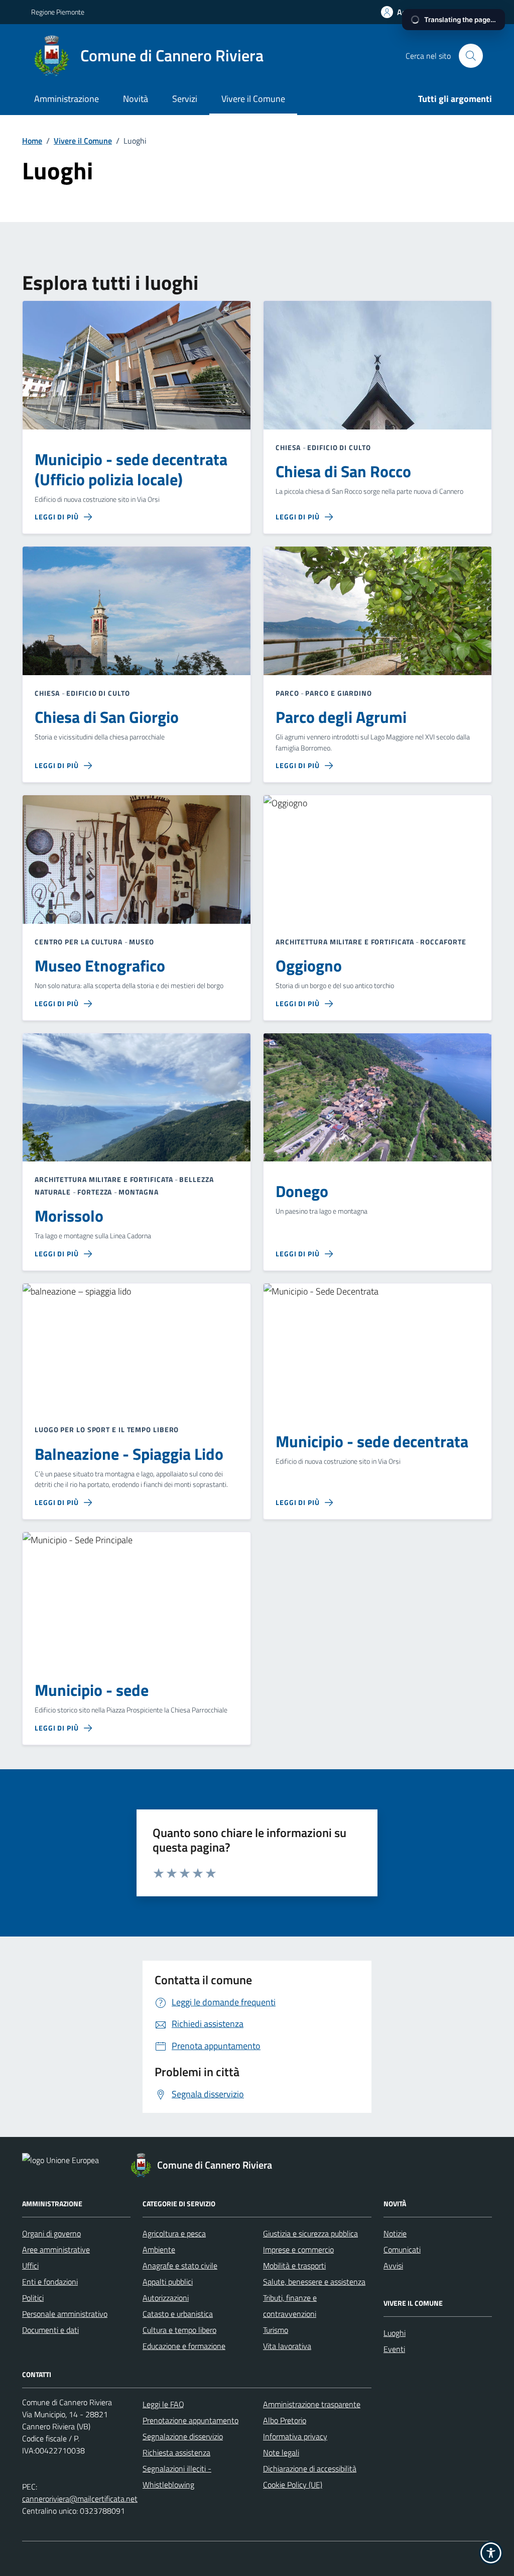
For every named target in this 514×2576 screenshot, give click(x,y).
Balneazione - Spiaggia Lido (129, 1454)
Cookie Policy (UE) (293, 2485)
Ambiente (159, 2249)
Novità (136, 99)
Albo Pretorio (285, 2420)
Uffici (30, 2266)
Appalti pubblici (168, 2282)
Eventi (394, 2349)
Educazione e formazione (184, 2346)
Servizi (185, 99)
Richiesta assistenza (176, 2452)
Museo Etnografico (100, 966)
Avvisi (393, 2266)
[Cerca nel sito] (471, 56)
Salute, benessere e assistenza (314, 2282)
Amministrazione (67, 99)
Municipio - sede (92, 1690)
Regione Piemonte (58, 12)
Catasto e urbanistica (178, 2314)
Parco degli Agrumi (341, 717)
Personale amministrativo (65, 2314)
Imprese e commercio (298, 2249)
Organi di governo (51, 2233)
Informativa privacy (295, 2436)
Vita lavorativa (287, 2346)
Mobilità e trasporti (294, 2266)
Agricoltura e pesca (174, 2233)
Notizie (395, 2233)
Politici (33, 2298)
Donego (302, 1192)
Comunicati (402, 2249)
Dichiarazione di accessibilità (310, 2468)
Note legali (281, 2452)
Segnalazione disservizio (183, 2436)
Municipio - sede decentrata (372, 1442)
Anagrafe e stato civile (180, 2266)
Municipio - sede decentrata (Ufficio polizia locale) (131, 470)
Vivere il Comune (253, 99)
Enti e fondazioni (50, 2282)
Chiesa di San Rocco (343, 472)
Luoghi (395, 2333)
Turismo (276, 2330)
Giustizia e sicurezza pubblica (310, 2233)
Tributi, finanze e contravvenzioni (290, 2306)
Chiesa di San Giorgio (107, 717)
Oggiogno (309, 966)
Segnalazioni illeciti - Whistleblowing (177, 2477)
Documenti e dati (50, 2330)
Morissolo (69, 1216)
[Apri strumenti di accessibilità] (491, 2553)
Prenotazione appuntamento (190, 2420)
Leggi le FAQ (163, 2404)
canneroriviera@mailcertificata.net (80, 2499)
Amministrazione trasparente (312, 2404)
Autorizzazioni (166, 2298)
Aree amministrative (56, 2249)
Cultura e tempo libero (179, 2330)
